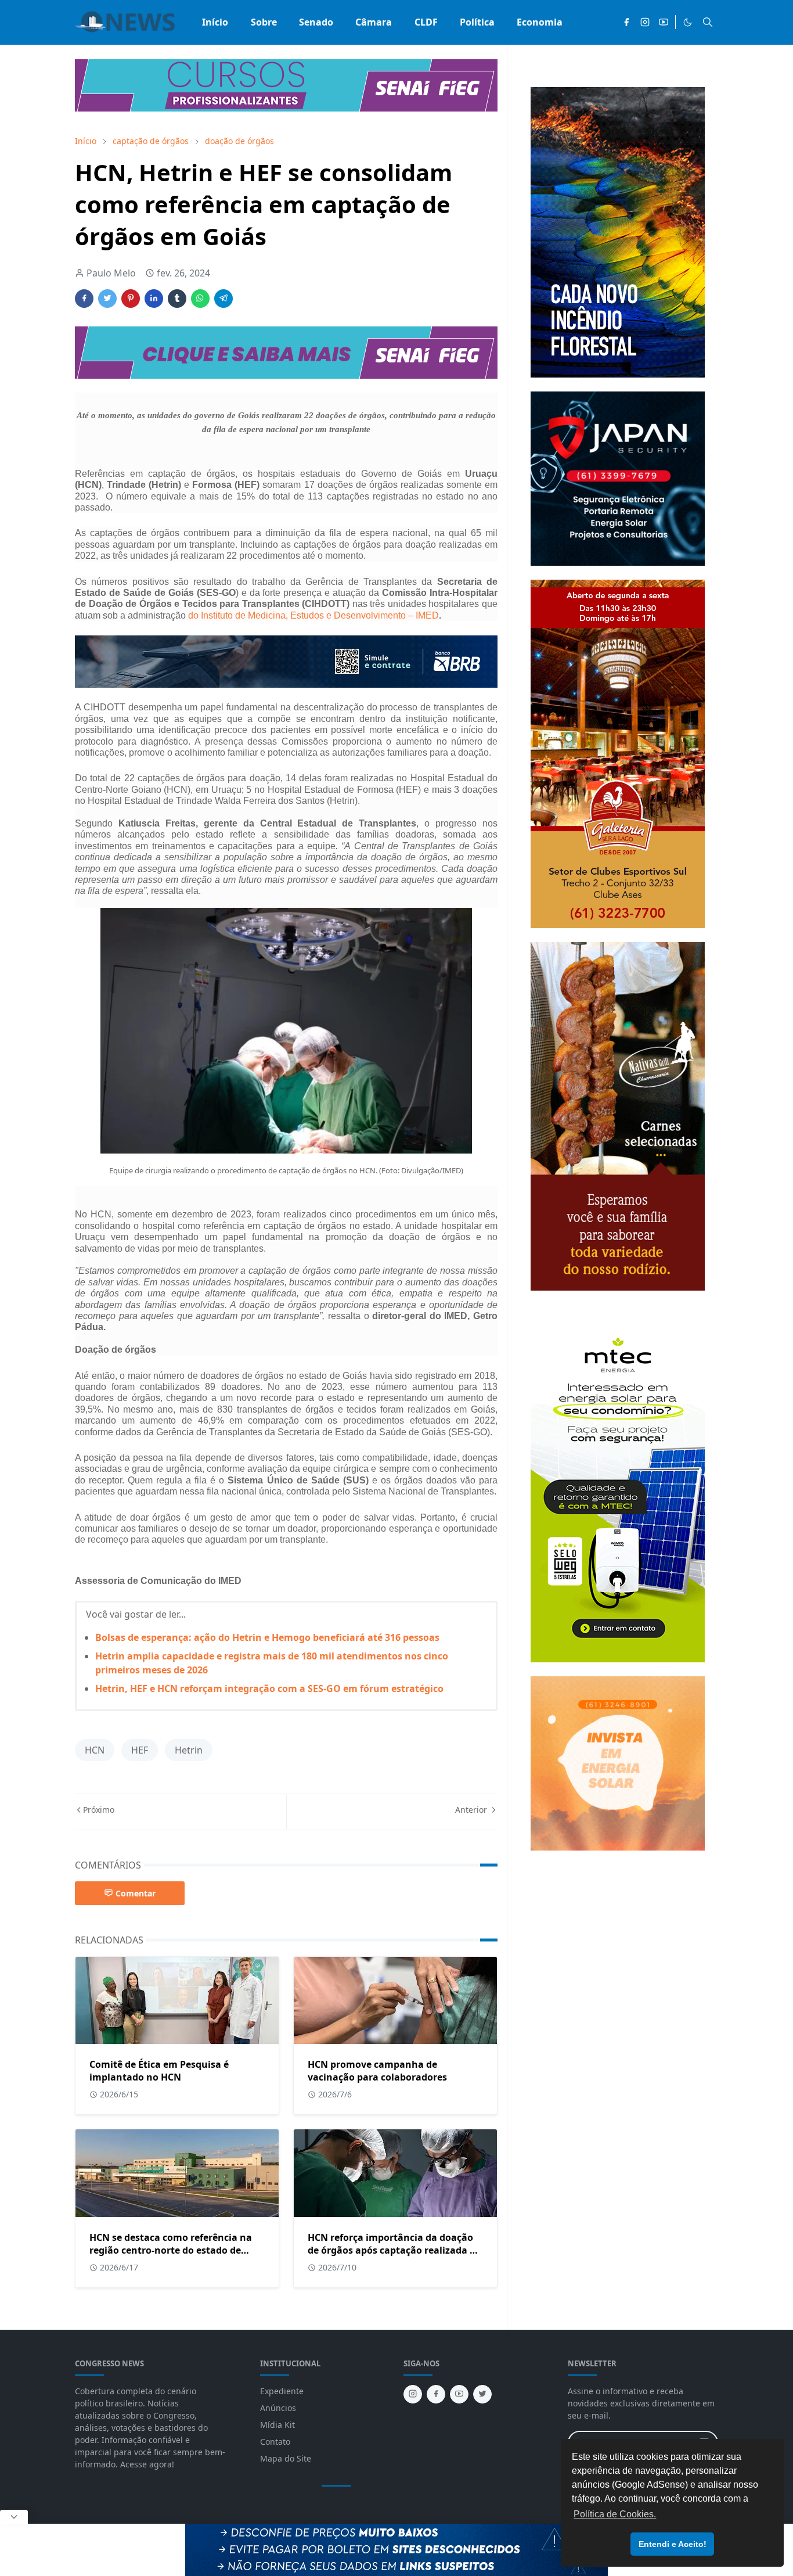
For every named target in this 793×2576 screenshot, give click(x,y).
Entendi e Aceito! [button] (673, 2544)
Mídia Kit (277, 2425)
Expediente (282, 2391)
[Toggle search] (708, 22)
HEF (140, 1750)
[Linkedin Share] (154, 299)
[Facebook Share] (84, 299)
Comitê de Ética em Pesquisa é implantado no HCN (159, 2071)
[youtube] (664, 22)
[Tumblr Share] (177, 299)
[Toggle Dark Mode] (688, 22)
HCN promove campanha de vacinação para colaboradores (377, 2071)
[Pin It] (131, 299)
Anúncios (278, 2408)
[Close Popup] (14, 2517)
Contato (275, 2442)
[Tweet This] (107, 299)
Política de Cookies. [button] (615, 2514)
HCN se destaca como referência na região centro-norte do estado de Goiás (171, 2250)
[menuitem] (215, 22)
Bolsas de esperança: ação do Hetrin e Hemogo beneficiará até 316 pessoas (267, 1637)
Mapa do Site (286, 2458)
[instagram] (645, 22)
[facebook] (626, 22)
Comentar (136, 1893)
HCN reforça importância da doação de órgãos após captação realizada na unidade (395, 2250)
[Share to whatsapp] (200, 299)
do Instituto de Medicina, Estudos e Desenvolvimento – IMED (313, 615)
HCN (95, 1750)
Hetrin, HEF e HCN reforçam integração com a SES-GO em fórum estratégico (269, 1688)
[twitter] (482, 2394)
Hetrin (189, 1750)
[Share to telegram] (224, 299)
